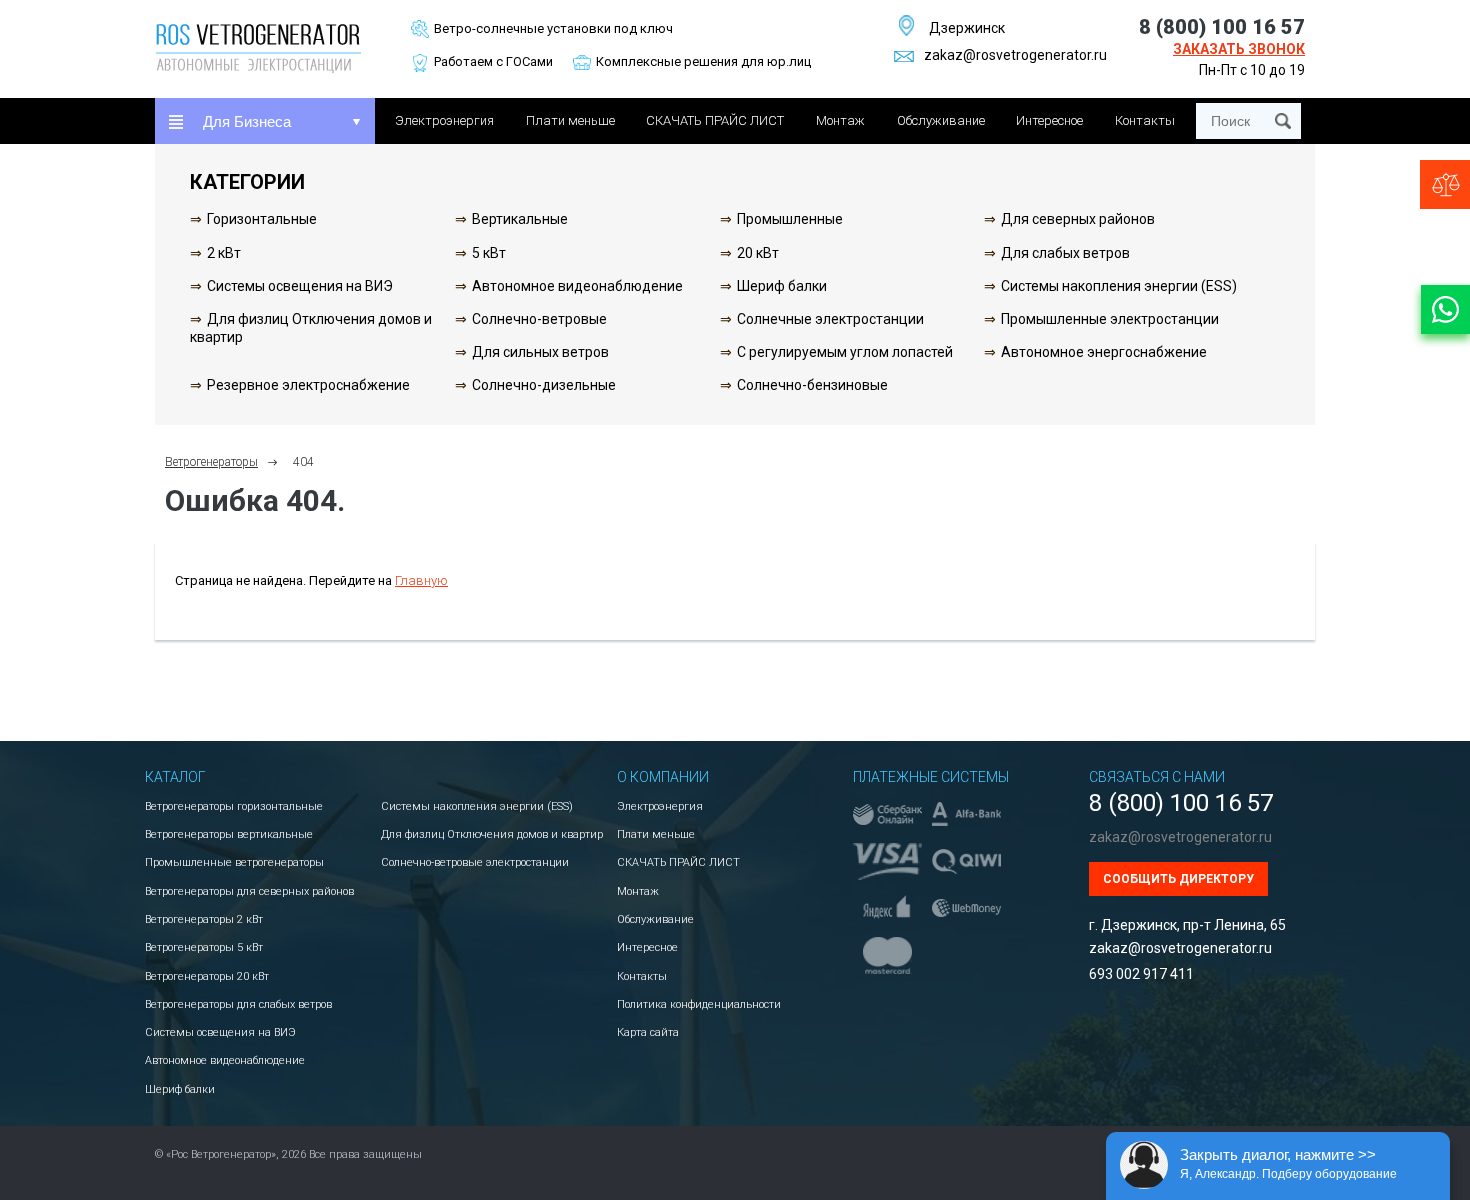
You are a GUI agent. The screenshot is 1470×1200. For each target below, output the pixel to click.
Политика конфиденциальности (699, 1004)
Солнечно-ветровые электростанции (475, 862)
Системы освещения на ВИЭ (300, 286)
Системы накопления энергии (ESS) (1119, 286)
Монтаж (840, 120)
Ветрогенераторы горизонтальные (234, 806)
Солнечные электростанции (830, 319)
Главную (421, 580)
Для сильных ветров (540, 352)
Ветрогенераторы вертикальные (229, 834)
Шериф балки (782, 286)
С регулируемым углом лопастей (845, 352)
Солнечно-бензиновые (812, 385)
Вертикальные (520, 219)
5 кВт (489, 253)
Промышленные (790, 219)
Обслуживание (941, 120)
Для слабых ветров (1065, 253)
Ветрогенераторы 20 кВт (207, 976)
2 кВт (224, 253)
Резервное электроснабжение (308, 385)
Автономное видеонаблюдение (577, 286)
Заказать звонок (1239, 49)
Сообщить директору (1178, 879)
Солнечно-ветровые (539, 319)
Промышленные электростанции (1110, 319)
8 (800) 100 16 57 (1222, 27)
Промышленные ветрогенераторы (234, 862)
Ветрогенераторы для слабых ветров (238, 1004)
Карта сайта (648, 1032)
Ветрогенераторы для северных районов (249, 891)
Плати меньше (570, 120)
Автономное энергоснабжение (1104, 352)
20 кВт (758, 253)
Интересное (1049, 120)
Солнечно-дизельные (544, 385)
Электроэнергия (444, 120)
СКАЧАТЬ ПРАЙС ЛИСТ (715, 120)
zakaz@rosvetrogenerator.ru (1015, 55)
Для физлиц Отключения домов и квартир (492, 834)
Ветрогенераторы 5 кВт (204, 947)
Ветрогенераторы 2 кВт (204, 919)
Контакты (1145, 120)
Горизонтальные (262, 219)
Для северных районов (1078, 219)
